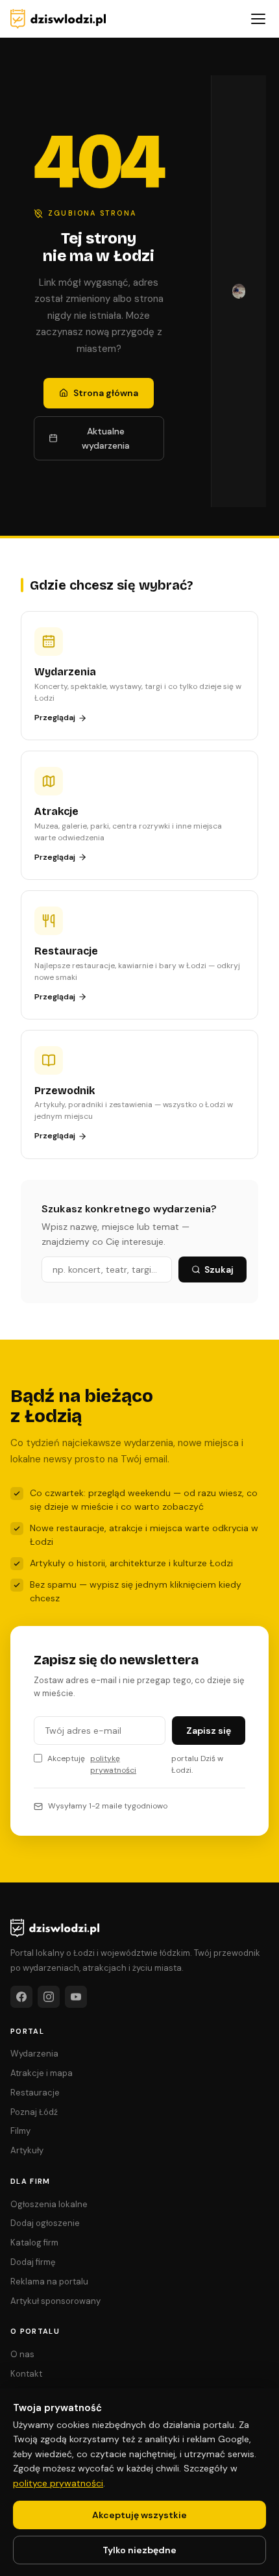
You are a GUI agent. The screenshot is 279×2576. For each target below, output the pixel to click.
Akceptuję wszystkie (139, 2515)
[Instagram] (49, 1997)
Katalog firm (34, 2243)
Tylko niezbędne (139, 2550)
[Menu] (258, 19)
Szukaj (219, 1269)
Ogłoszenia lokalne (49, 2204)
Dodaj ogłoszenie (45, 2223)
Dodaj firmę (33, 2262)
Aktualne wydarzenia (106, 438)
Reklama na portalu (49, 2282)
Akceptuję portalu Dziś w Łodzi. (135, 1764)
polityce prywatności (58, 2483)
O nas (22, 2354)
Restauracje (35, 2093)
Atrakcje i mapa (42, 2073)
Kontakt (26, 2374)
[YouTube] (76, 1997)
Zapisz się (209, 1731)
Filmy (20, 2131)
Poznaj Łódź (34, 2112)
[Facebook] (21, 1997)
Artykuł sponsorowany (55, 2301)
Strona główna (106, 393)
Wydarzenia (34, 2054)
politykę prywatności (113, 1764)
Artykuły (27, 2150)
